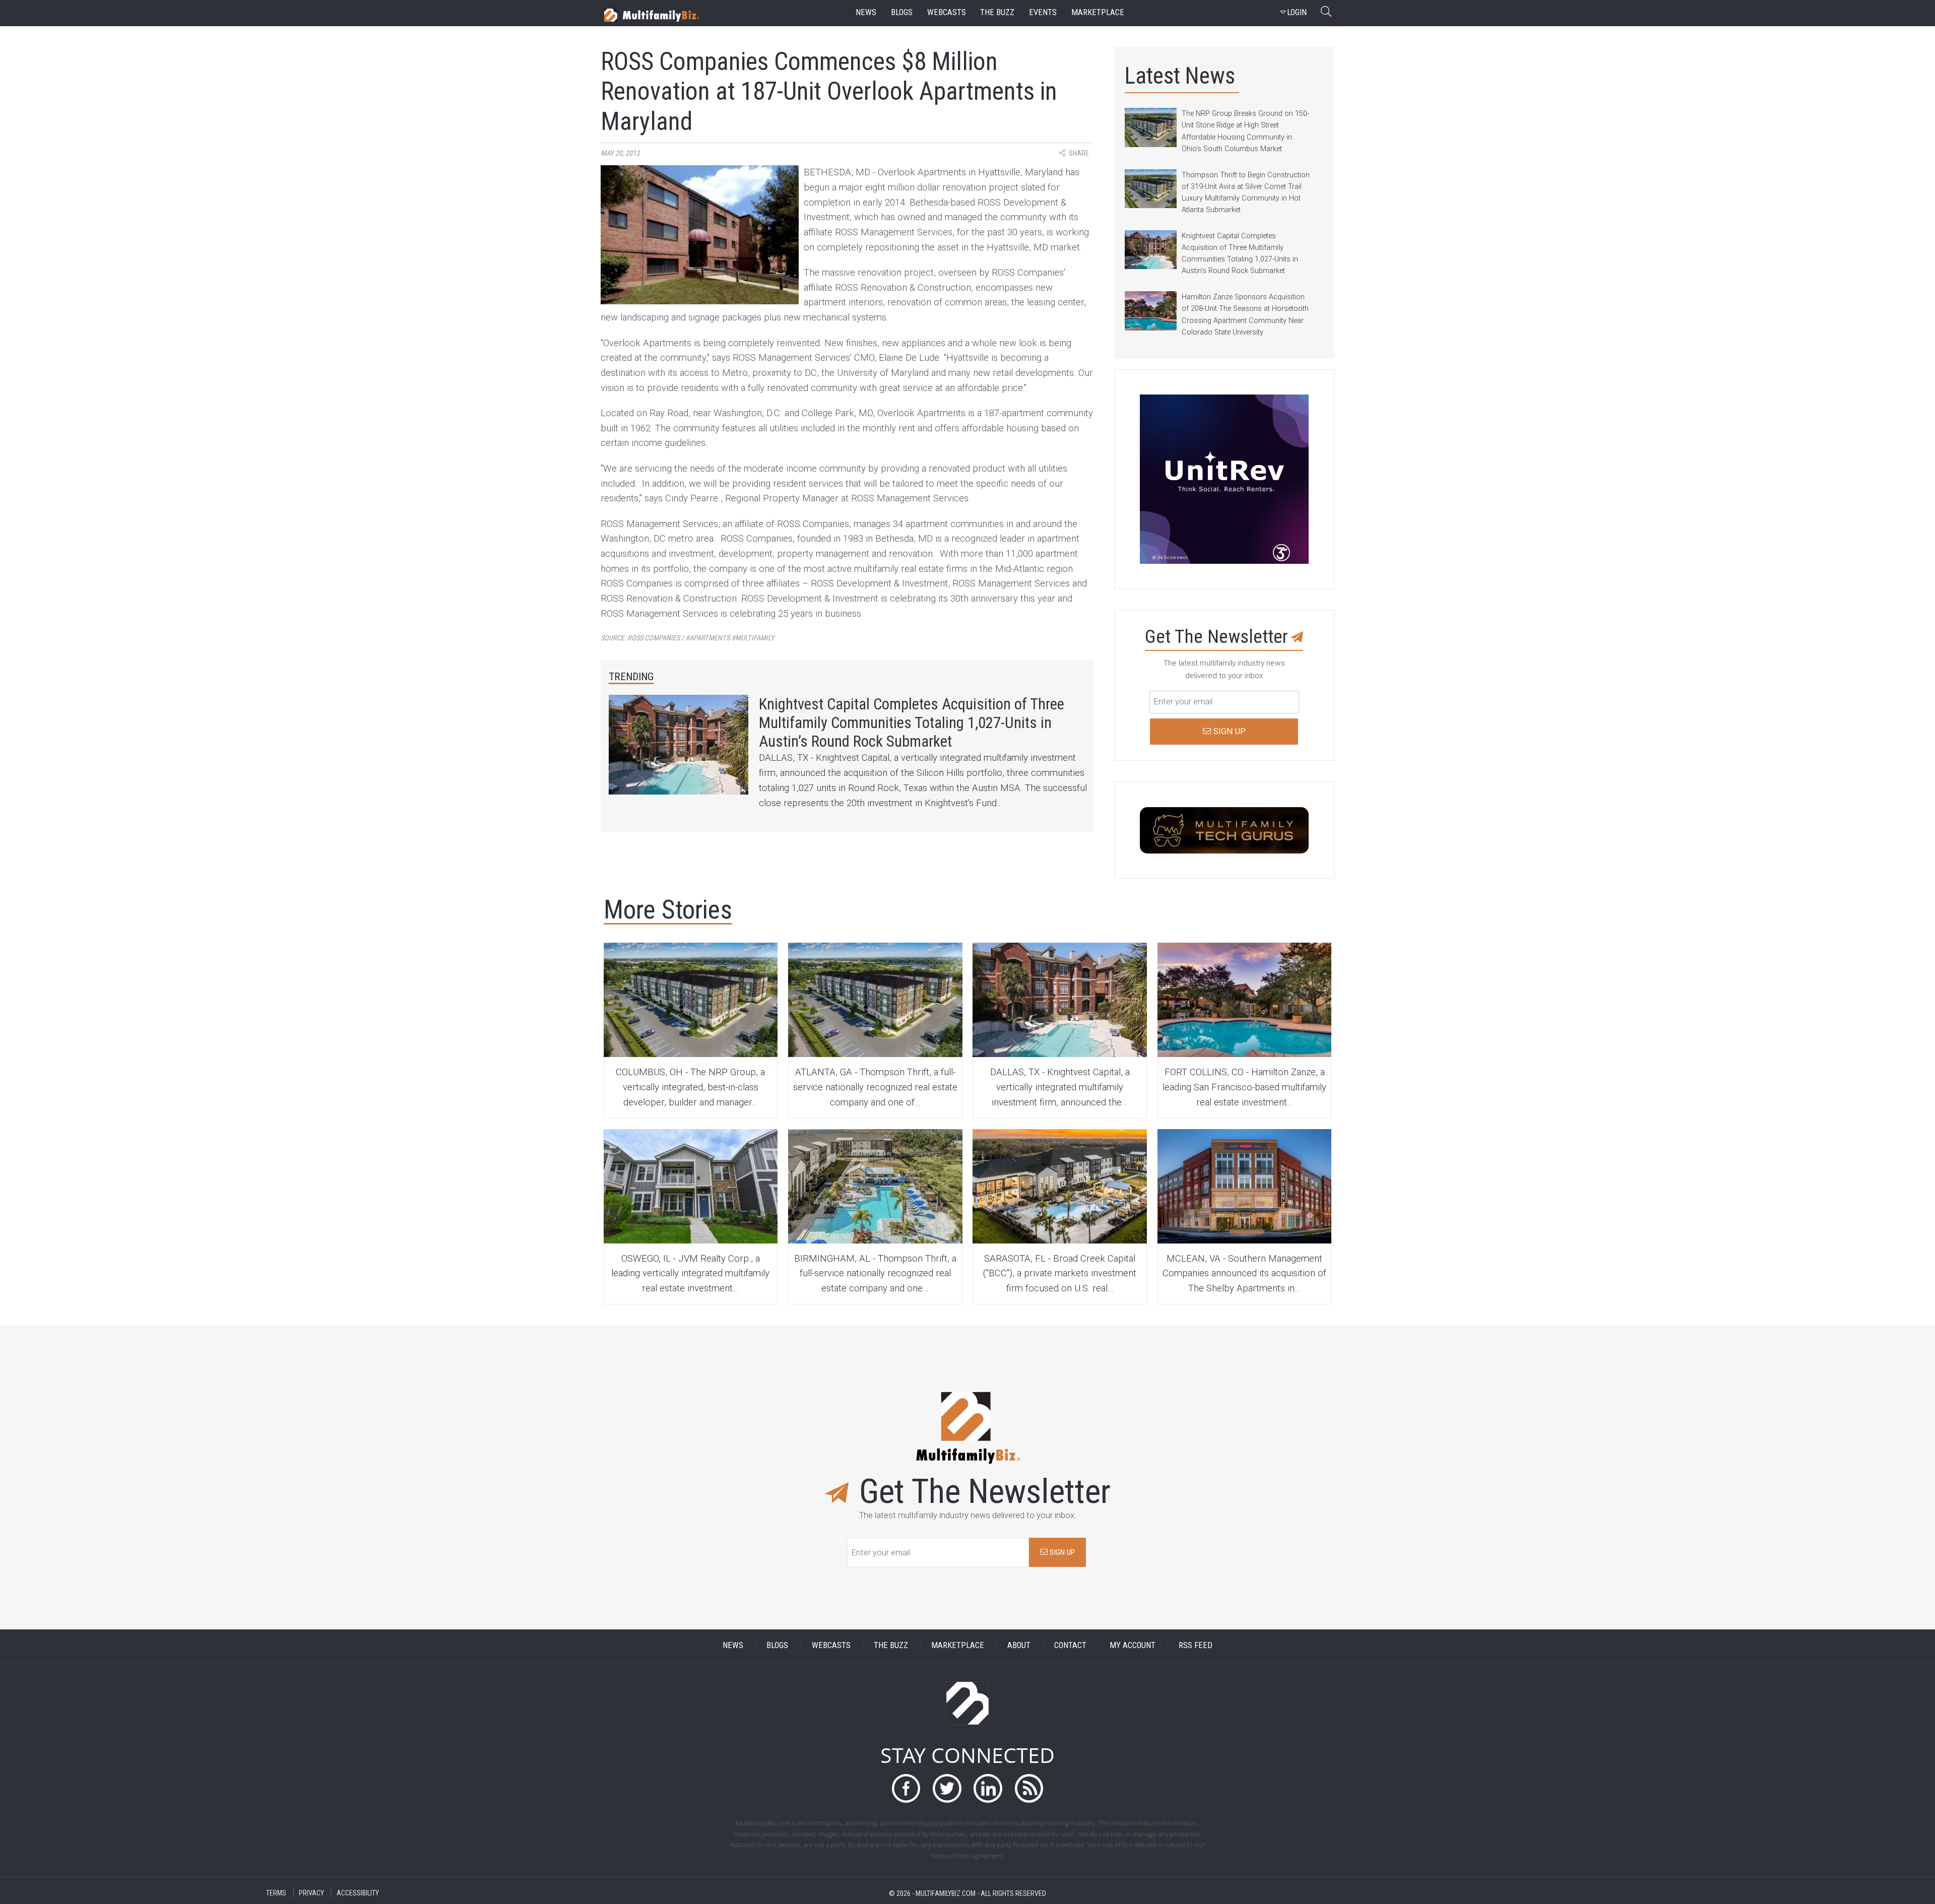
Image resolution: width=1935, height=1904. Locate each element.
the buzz (997, 12)
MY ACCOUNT (1133, 1646)
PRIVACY (311, 1893)
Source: (688, 638)
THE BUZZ (891, 1646)
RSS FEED (1196, 1646)
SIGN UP (1061, 1552)
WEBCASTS (831, 1646)
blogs (902, 12)
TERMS (276, 1893)
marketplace (1098, 12)
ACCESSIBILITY (358, 1893)
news (866, 12)
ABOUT (1019, 1646)
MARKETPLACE (958, 1646)
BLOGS (777, 1646)
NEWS (733, 1646)
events (1043, 12)
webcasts (947, 12)
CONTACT (1070, 1646)
